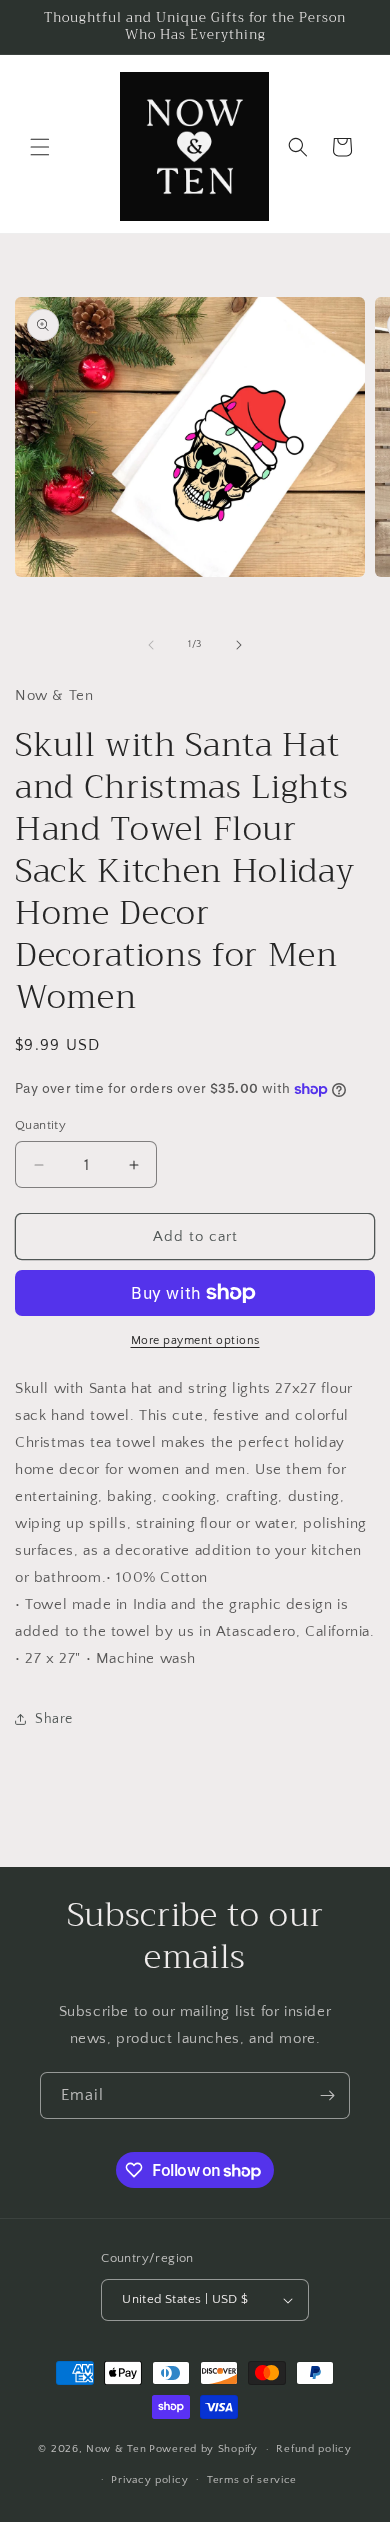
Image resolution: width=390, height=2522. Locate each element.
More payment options (195, 1340)
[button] (40, 147)
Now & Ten (116, 2449)
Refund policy (313, 2449)
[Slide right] (239, 645)
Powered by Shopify (203, 2449)
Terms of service (252, 2480)
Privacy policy (149, 2480)
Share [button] (54, 1719)
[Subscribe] (327, 2095)
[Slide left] (151, 645)
